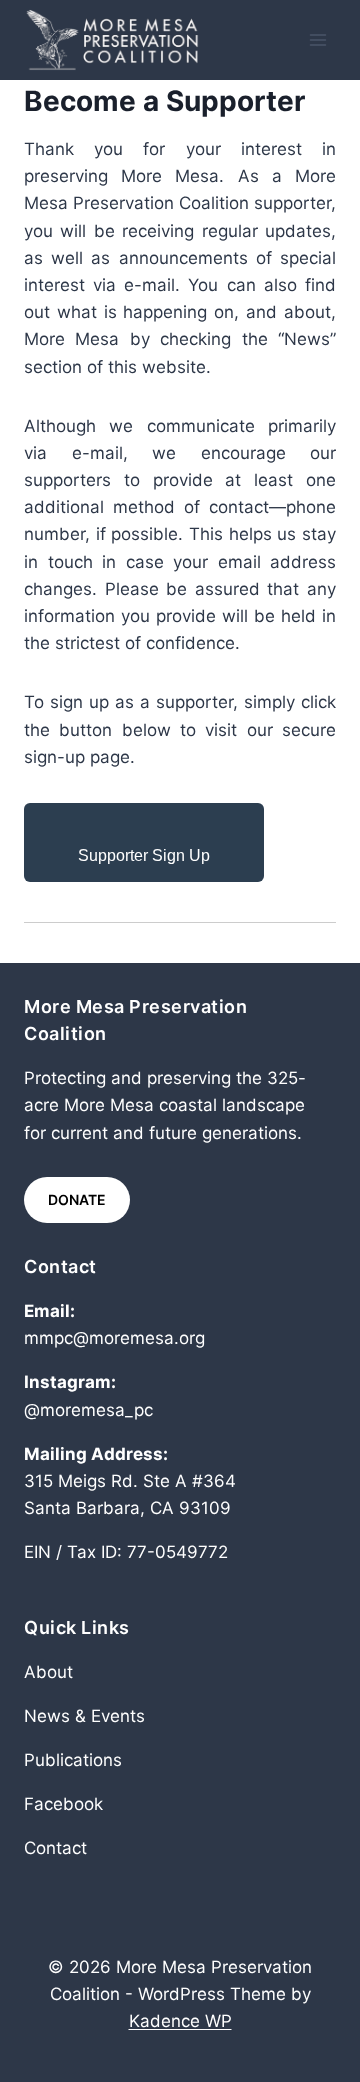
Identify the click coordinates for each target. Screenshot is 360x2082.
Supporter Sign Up (144, 855)
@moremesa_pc (88, 1410)
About (48, 1672)
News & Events (84, 1716)
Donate (77, 1199)
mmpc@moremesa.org (114, 1338)
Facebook (63, 1804)
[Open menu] (317, 39)
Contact (55, 1848)
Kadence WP (180, 2021)
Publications (73, 1760)
